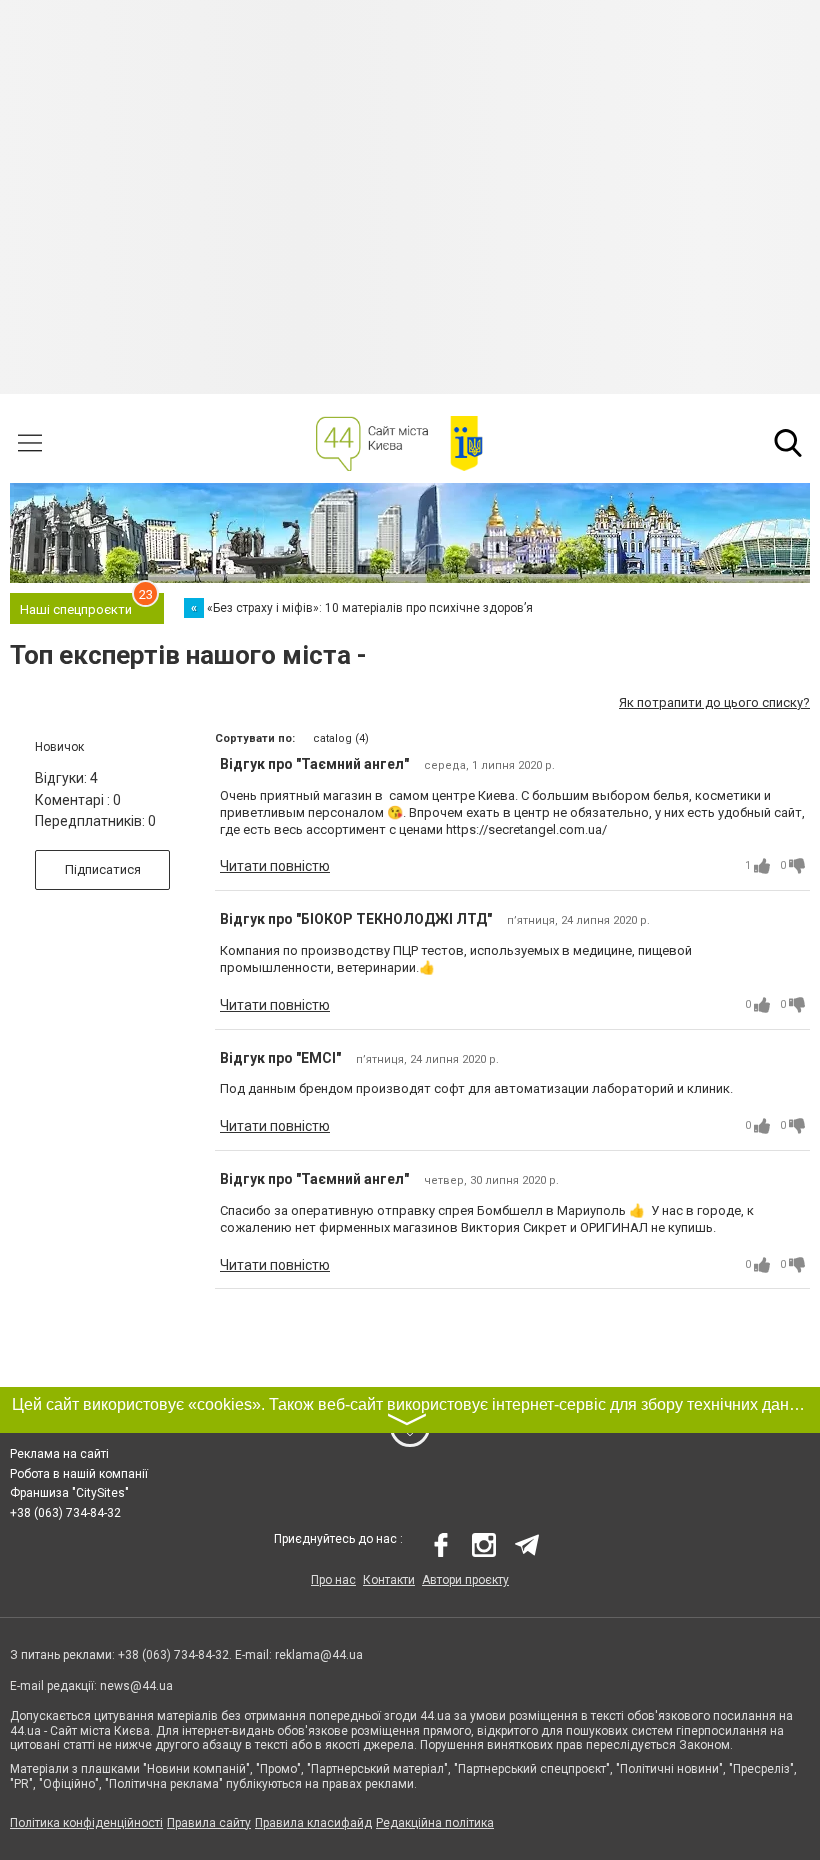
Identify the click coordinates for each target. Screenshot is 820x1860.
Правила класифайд (313, 1823)
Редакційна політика (435, 1823)
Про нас (333, 1580)
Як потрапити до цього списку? (714, 702)
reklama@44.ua (319, 1655)
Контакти (389, 1580)
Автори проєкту (465, 1580)
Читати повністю (275, 866)
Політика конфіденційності (86, 1823)
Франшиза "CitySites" (69, 1493)
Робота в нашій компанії (79, 1474)
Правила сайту (209, 1823)
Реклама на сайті (59, 1454)
